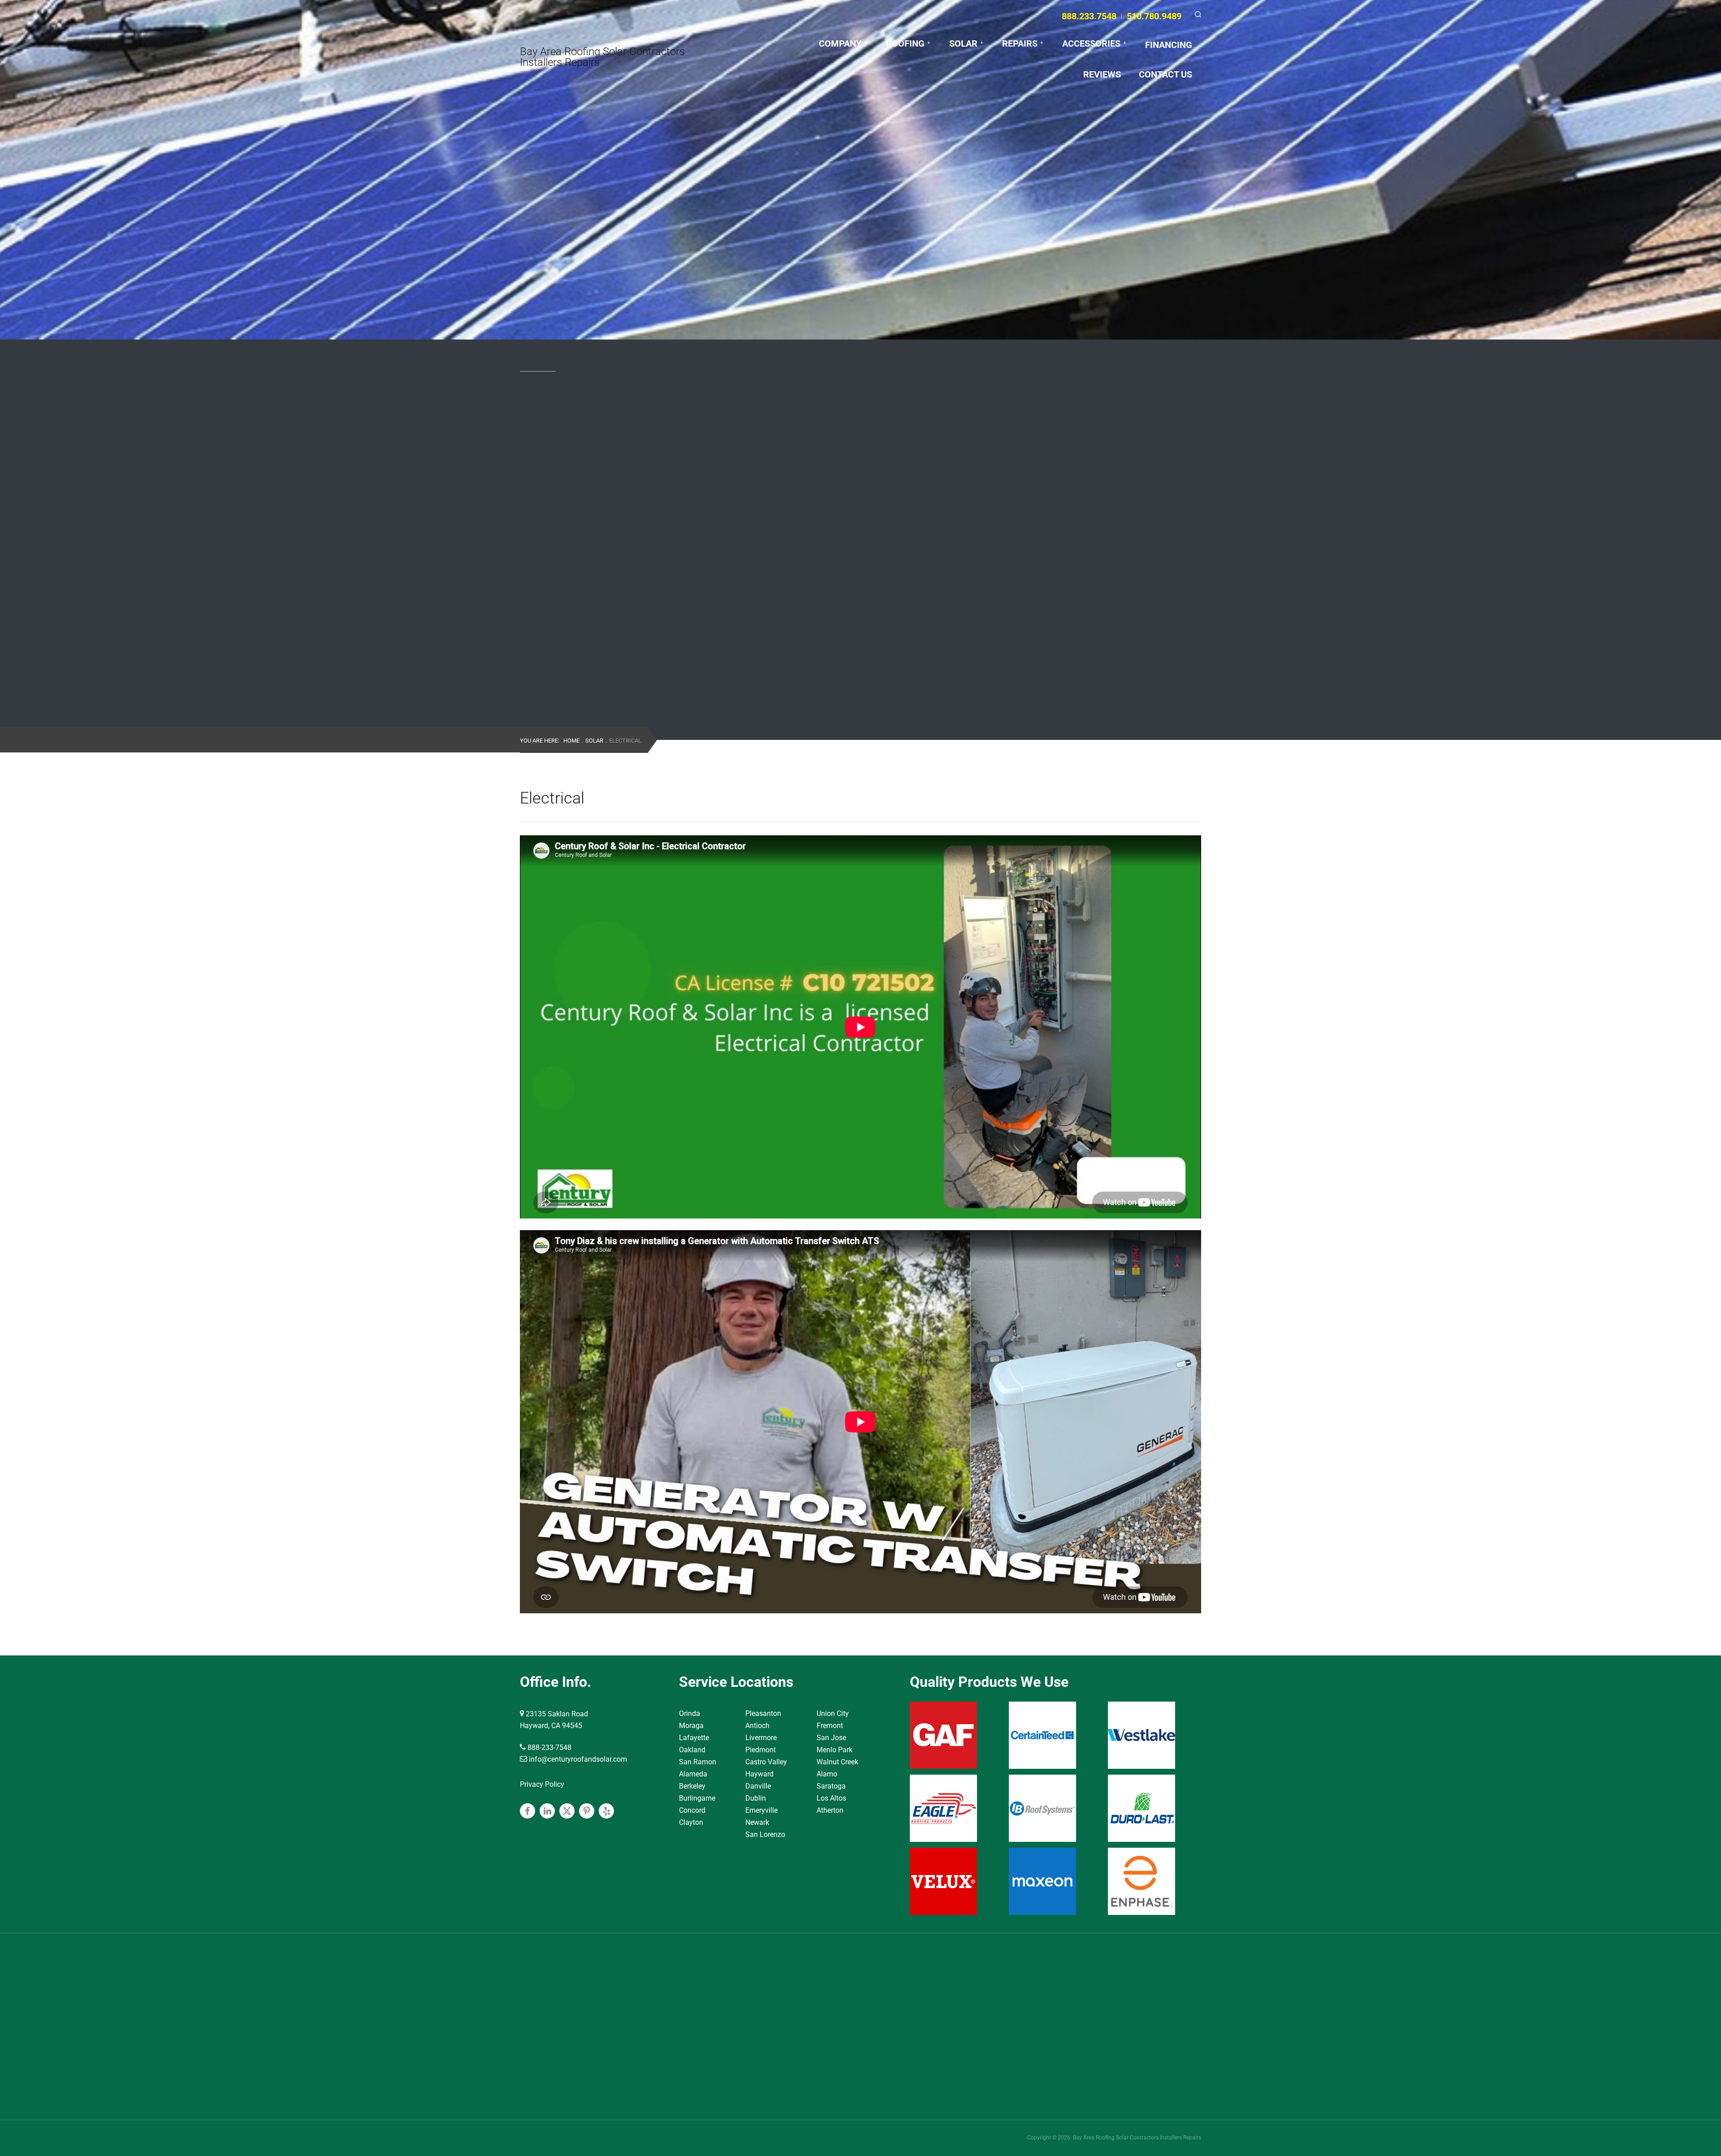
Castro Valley (766, 1762)
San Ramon (698, 1762)
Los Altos (831, 1798)
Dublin (756, 1798)
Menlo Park (835, 1750)
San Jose (831, 1738)
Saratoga (831, 1786)
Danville (758, 1786)
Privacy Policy (542, 1784)
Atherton (830, 1810)
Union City (833, 1713)
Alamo (827, 1774)
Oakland (692, 1750)
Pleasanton (763, 1713)
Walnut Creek (837, 1762)
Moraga (691, 1726)
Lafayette (694, 1738)
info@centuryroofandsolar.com (577, 1759)
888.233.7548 (1089, 16)
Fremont (830, 1726)
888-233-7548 (549, 1748)
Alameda (693, 1774)
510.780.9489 (1154, 16)
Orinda (690, 1713)
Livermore (761, 1738)
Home (571, 741)
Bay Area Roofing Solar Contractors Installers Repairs (602, 57)
